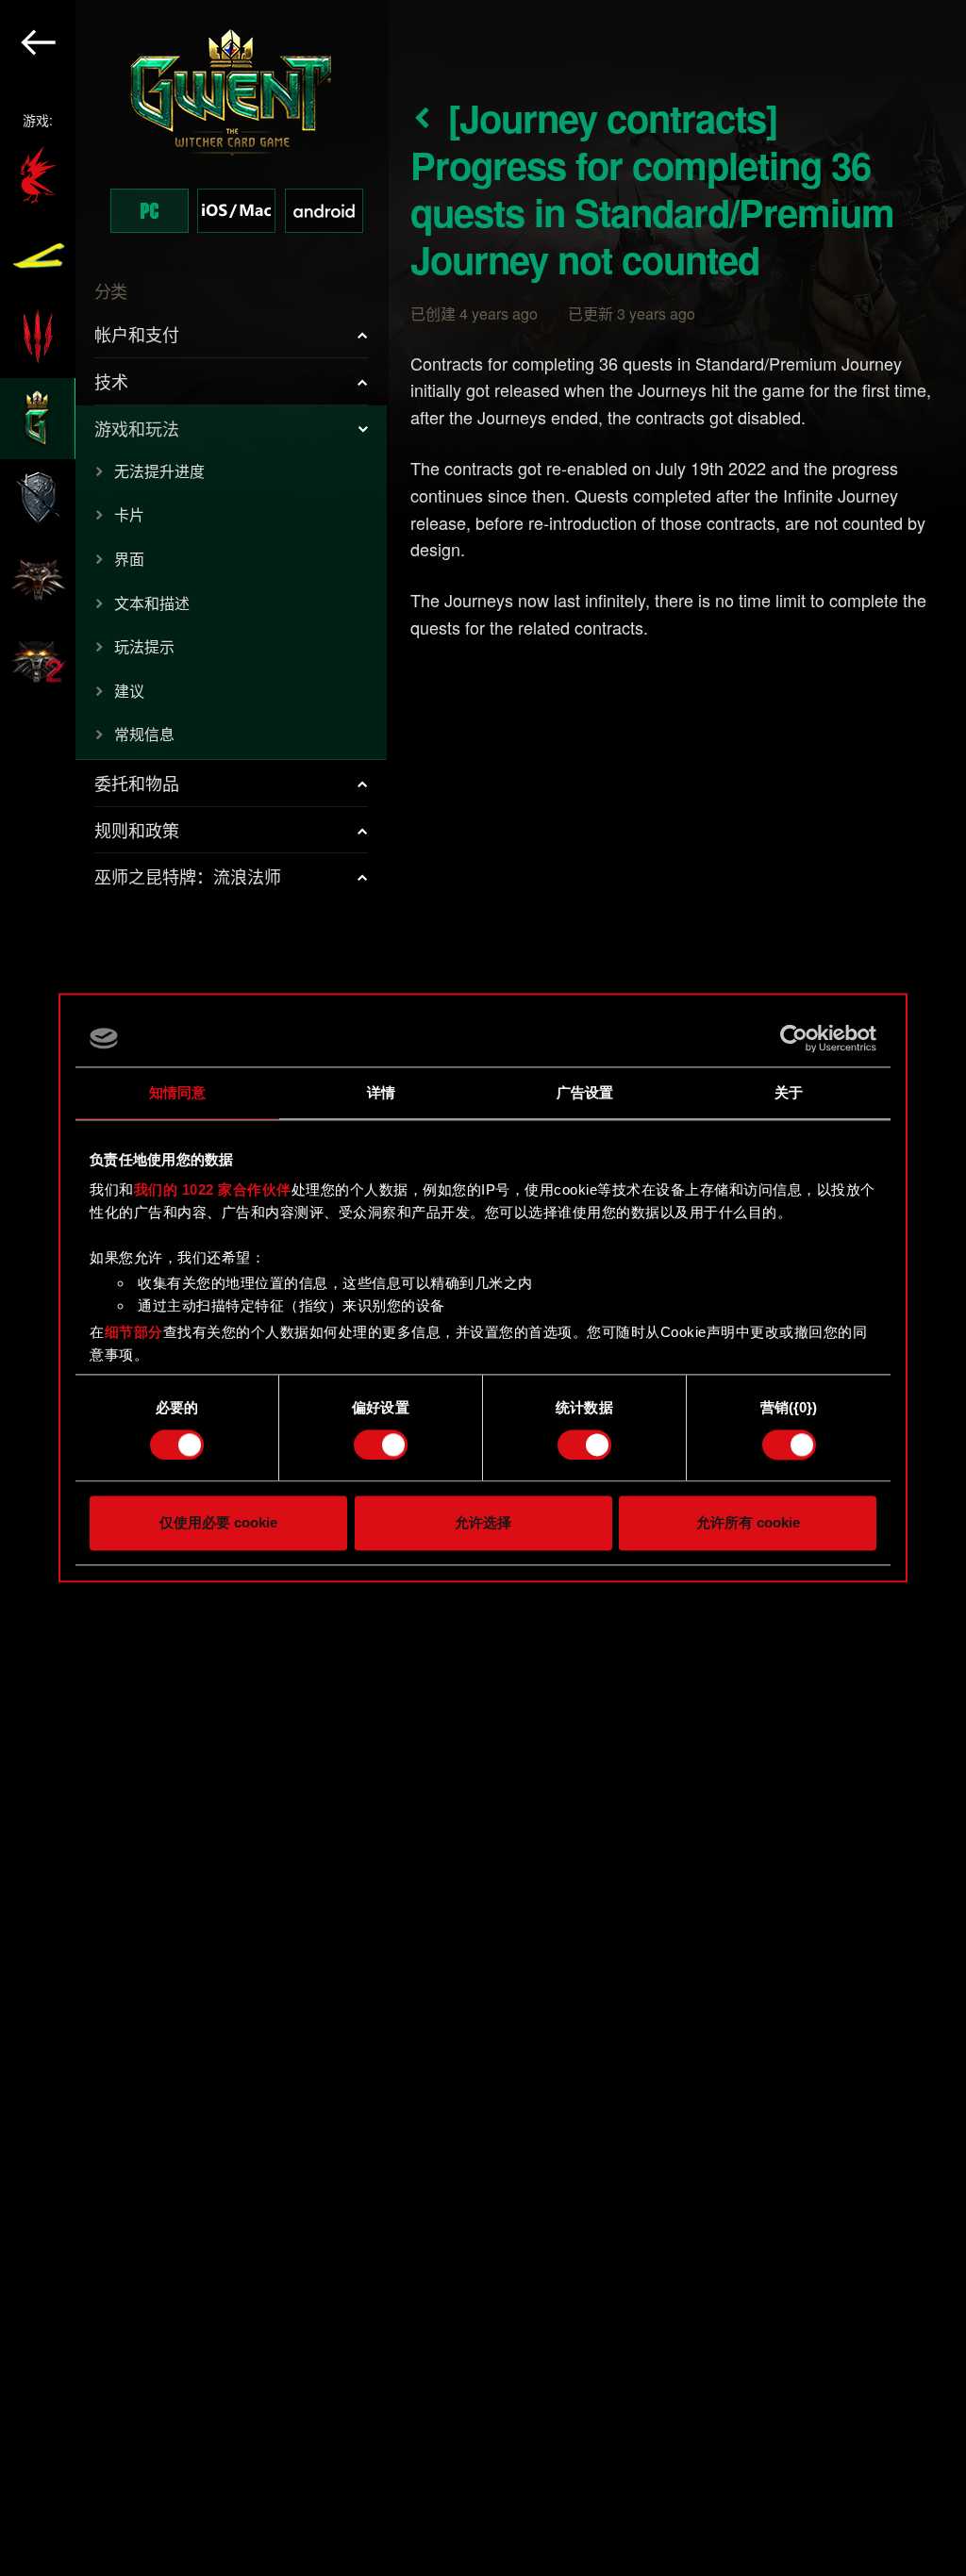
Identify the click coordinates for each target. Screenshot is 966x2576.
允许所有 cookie (748, 1523)
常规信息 (144, 734)
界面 (129, 559)
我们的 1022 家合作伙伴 (213, 1189)
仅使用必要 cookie (218, 1523)
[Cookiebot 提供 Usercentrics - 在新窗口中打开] (794, 1038)
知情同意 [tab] (177, 1092)
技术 (111, 381)
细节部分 (134, 1332)
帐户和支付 (137, 334)
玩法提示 (144, 646)
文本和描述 (152, 603)
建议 (129, 691)
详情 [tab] (381, 1092)
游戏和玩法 (137, 428)
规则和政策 (137, 830)
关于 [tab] (789, 1092)
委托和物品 (137, 783)
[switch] (381, 1445)
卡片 (129, 514)
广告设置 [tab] (585, 1092)
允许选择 (483, 1523)
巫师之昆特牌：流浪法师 (188, 876)
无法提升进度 (159, 471)
